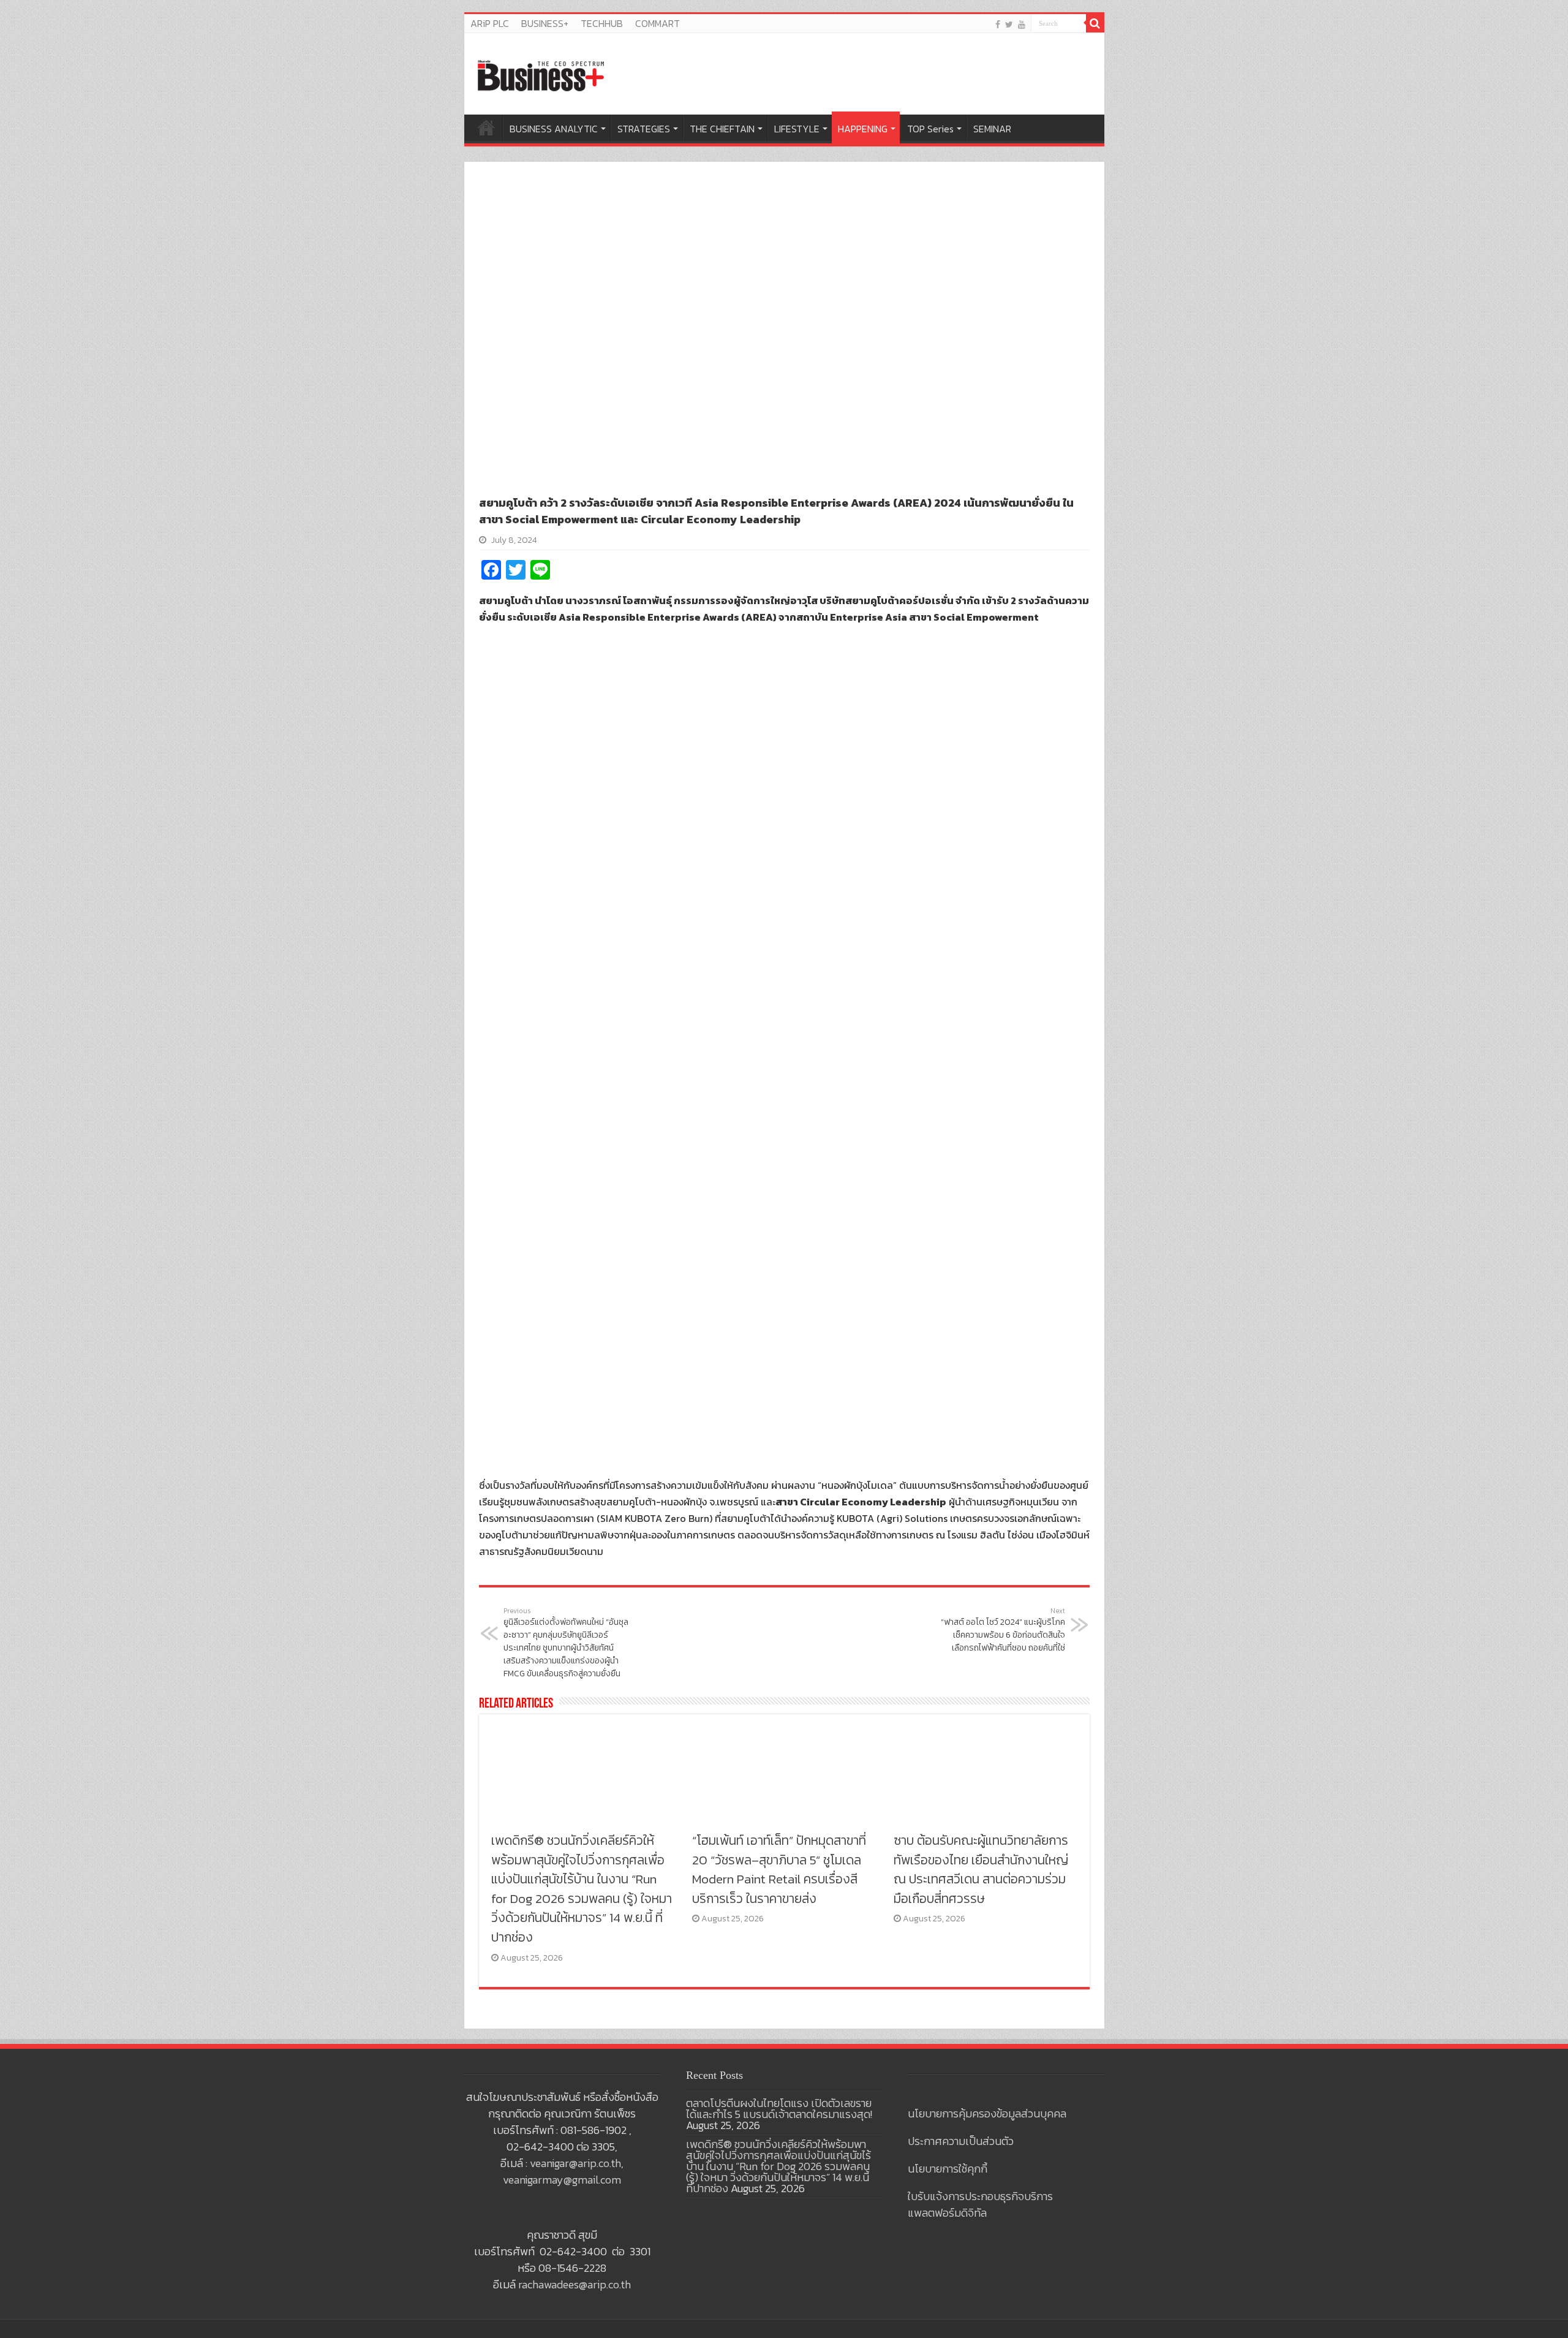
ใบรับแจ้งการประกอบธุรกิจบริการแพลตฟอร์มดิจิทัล (980, 2204)
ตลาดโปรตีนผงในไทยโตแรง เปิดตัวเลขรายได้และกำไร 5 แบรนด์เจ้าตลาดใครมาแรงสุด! (779, 2109)
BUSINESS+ (545, 23)
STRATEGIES (644, 129)
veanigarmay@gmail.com (562, 2180)
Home (486, 127)
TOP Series (930, 129)
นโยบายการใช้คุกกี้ (948, 2169)
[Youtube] (1022, 24)
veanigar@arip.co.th (575, 2163)
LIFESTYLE (797, 129)
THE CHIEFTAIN (722, 129)
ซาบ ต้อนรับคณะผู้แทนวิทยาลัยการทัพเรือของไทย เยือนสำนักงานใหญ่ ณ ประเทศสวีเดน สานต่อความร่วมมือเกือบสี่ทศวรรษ (981, 1869)
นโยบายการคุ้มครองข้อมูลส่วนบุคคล (987, 2113)
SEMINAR (992, 129)
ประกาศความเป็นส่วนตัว (961, 2141)
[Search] (1095, 23)
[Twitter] (1009, 24)
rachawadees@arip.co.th (575, 2284)
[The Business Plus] (541, 75)
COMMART (658, 23)
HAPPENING (863, 129)
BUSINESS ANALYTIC (554, 129)
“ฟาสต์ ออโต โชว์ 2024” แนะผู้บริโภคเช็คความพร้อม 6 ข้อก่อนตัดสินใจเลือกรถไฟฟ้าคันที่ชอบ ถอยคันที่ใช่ (1003, 1630)
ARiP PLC (490, 23)
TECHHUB (602, 23)
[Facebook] (998, 24)
